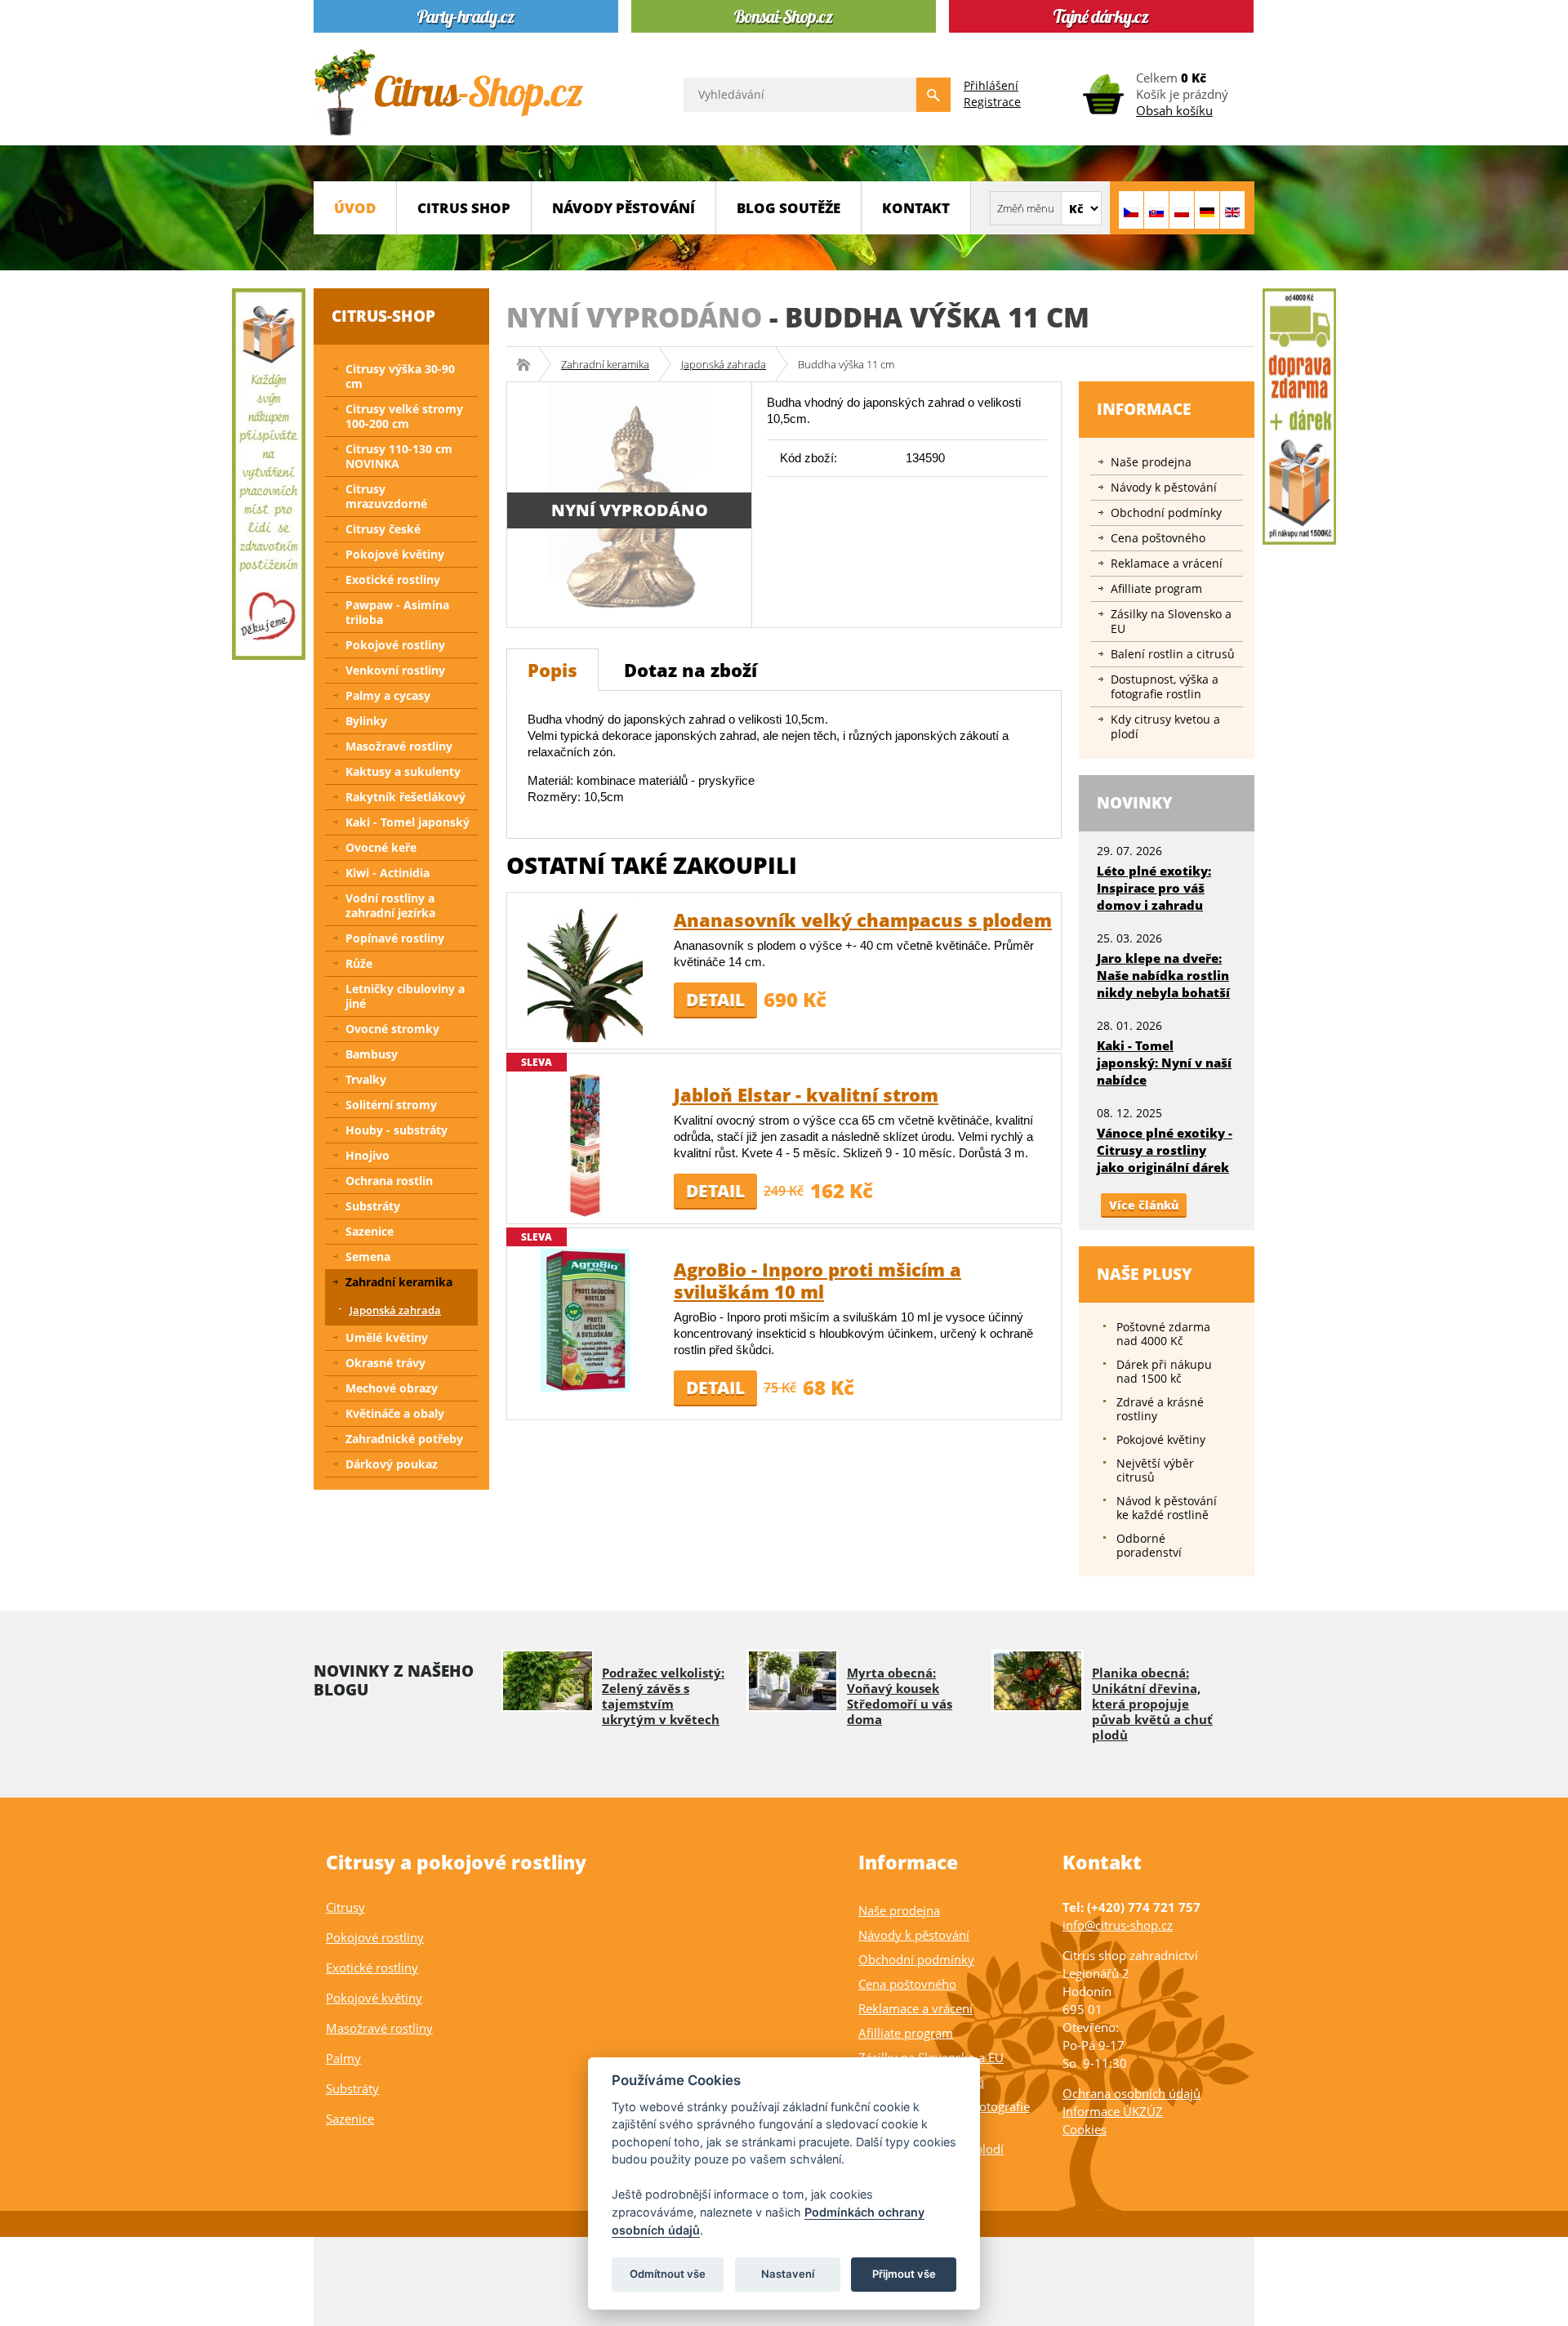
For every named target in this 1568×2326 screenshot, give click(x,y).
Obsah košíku (1174, 110)
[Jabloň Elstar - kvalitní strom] (585, 1144)
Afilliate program (1156, 588)
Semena (368, 1257)
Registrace (992, 102)
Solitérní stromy (391, 1105)
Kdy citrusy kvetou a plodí (1165, 726)
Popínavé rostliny (395, 938)
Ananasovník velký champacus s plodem (863, 920)
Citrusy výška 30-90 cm (400, 376)
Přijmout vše (904, 2274)
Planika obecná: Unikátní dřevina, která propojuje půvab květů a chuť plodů (1152, 1704)
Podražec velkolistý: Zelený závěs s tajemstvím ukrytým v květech (663, 1696)
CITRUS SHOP (464, 208)
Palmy (343, 2058)
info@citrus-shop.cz (1118, 1925)
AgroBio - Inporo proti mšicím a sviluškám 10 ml (817, 1280)
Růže (359, 963)
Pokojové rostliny (395, 645)
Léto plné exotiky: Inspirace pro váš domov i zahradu (1154, 888)
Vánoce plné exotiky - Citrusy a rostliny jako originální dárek (1165, 1150)
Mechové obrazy (392, 1388)
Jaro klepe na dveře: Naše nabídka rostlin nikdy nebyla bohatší (1163, 975)
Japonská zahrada (724, 364)
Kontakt (916, 208)
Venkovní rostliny (395, 670)
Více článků (1144, 1205)
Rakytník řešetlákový (405, 797)
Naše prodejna (1151, 462)
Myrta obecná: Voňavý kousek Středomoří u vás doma (900, 1696)
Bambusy (372, 1054)
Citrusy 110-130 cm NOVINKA (399, 456)
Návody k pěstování (1164, 487)
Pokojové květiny (395, 554)
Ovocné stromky (392, 1029)
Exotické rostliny (393, 579)
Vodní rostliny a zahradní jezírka (390, 905)
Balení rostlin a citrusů (1173, 654)
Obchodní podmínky (1166, 512)
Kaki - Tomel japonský (408, 822)
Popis (552, 670)
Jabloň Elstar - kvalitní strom (806, 1094)
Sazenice (370, 1231)
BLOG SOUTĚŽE (788, 208)
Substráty (373, 1206)
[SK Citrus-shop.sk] (1156, 210)
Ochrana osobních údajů (1131, 2093)
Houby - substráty (396, 1130)
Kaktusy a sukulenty (403, 771)
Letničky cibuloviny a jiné (405, 996)
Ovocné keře (381, 847)
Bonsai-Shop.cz (529, 364)
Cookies (1085, 2129)
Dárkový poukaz (392, 1464)
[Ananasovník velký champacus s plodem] (585, 969)
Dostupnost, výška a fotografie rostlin (1165, 686)
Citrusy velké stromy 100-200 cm (404, 416)
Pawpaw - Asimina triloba (397, 612)
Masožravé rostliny (399, 746)
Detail (715, 1000)
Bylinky (366, 721)
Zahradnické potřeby (404, 1439)
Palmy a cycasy (388, 695)
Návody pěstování (624, 208)
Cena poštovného (1158, 538)
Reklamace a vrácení (1167, 563)
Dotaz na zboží (690, 670)
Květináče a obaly (395, 1413)
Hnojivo (367, 1155)
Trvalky (366, 1079)
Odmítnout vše (668, 2274)
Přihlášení (991, 85)
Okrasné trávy (385, 1363)
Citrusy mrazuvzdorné (386, 496)
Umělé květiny (387, 1337)
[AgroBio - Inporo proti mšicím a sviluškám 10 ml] (585, 1319)
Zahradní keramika (605, 364)
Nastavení (788, 2274)
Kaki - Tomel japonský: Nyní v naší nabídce (1164, 1063)
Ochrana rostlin (389, 1181)
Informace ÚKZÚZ (1113, 2111)
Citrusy (345, 1907)
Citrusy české (383, 529)
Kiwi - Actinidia (388, 873)
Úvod (355, 208)
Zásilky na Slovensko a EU (1171, 621)
